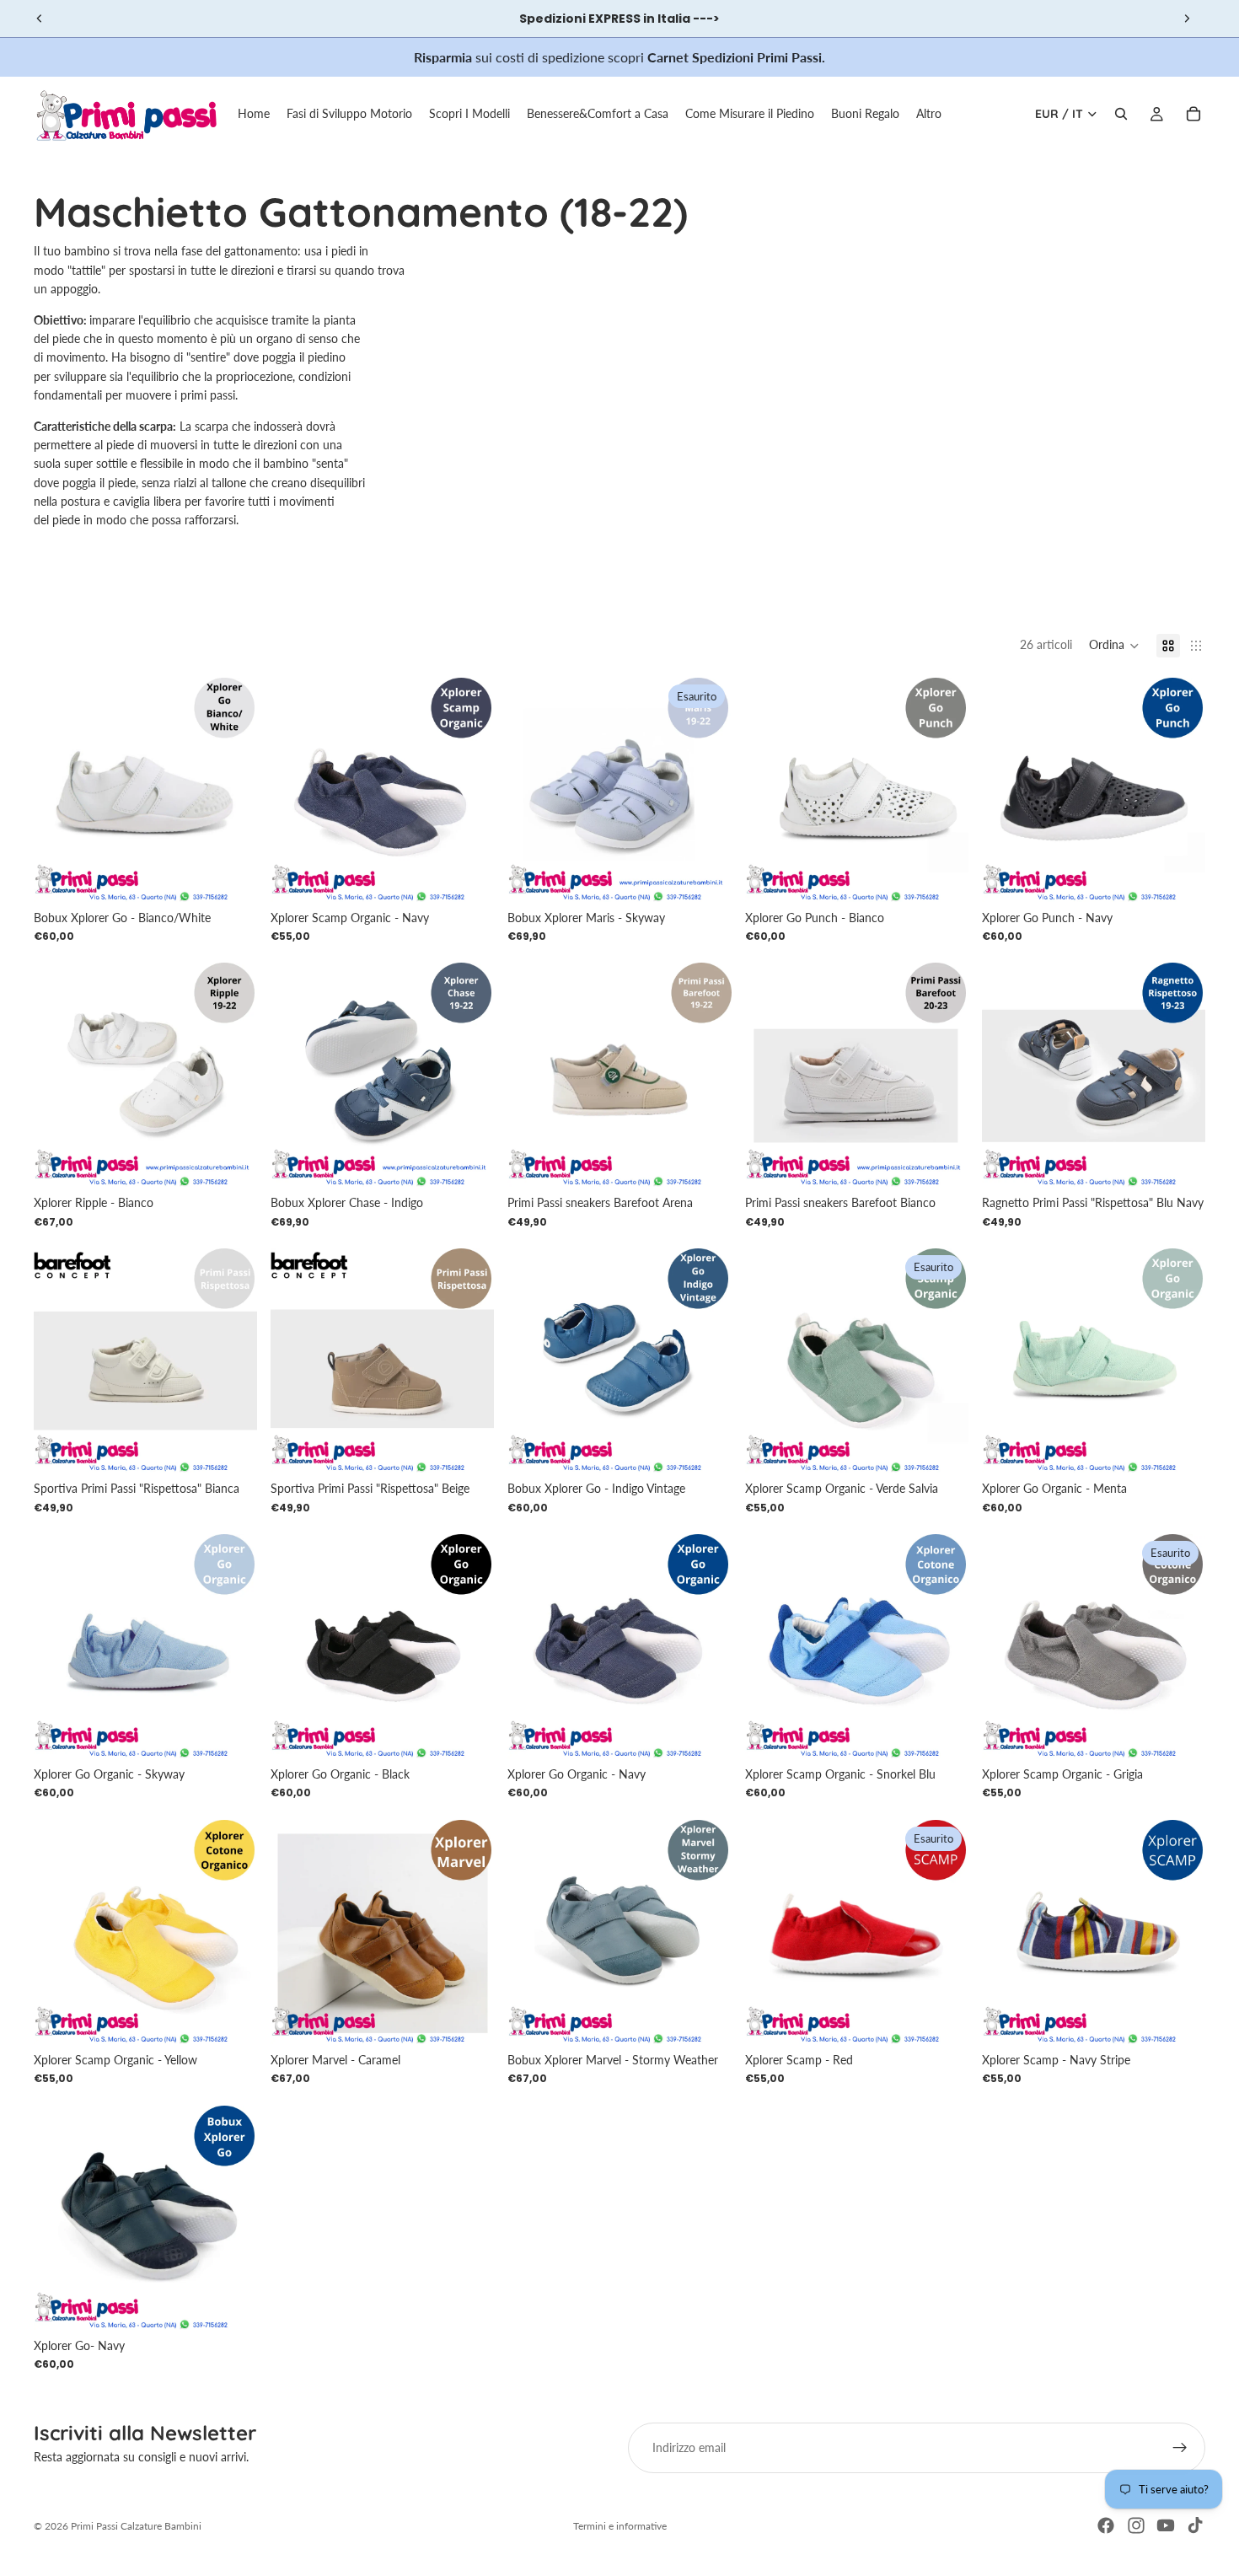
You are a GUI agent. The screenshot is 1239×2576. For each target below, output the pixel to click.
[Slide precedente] (40, 19)
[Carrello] (1193, 114)
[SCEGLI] (231, 876)
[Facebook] (1106, 2525)
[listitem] (929, 114)
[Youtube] (1166, 2525)
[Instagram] (1136, 2525)
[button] (1114, 646)
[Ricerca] (1121, 114)
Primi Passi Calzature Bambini (136, 2526)
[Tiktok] (1195, 2525)
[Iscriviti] (1180, 2448)
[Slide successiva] (1187, 19)
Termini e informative (620, 2526)
